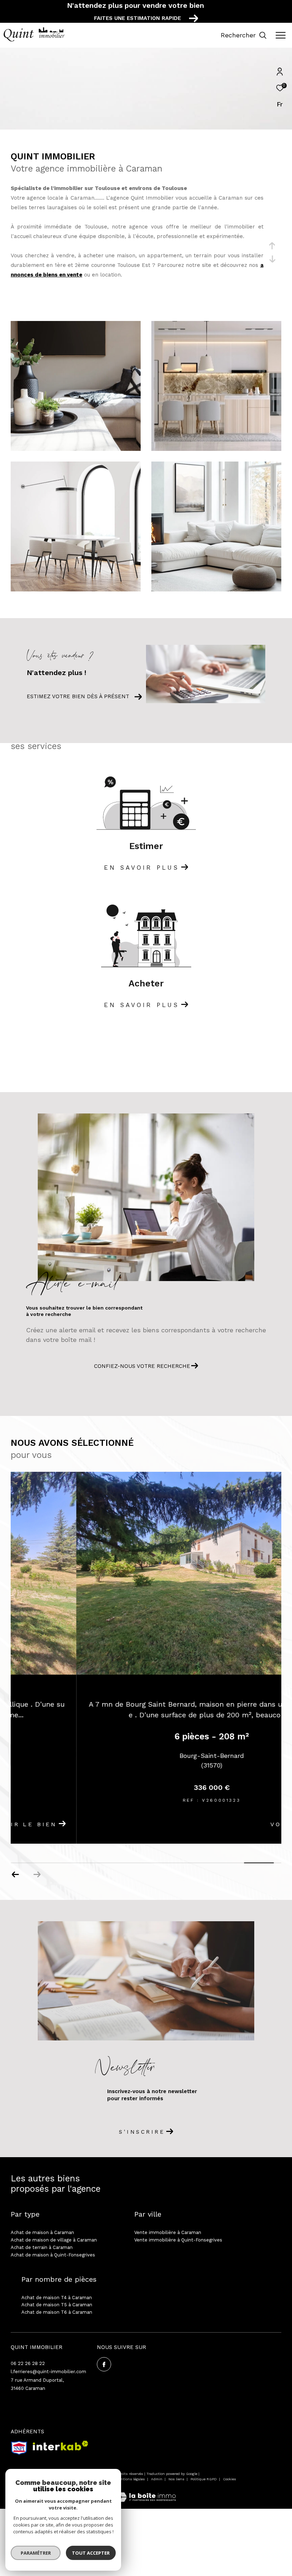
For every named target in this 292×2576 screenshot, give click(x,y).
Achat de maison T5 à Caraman (57, 2305)
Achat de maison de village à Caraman (54, 2240)
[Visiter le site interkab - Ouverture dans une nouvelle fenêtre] (61, 2446)
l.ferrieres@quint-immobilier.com (48, 2372)
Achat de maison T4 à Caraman (57, 2298)
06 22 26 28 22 (28, 2363)
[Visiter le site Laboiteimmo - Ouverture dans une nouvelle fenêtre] (146, 2493)
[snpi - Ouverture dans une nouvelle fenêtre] (19, 2448)
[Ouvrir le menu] (281, 35)
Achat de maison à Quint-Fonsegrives (53, 2255)
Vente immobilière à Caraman (168, 2232)
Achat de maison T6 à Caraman (57, 2312)
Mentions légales (131, 2479)
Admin (157, 2479)
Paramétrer (36, 2553)
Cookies (230, 2479)
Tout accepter (91, 2553)
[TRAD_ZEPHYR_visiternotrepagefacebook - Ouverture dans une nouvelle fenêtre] (104, 2364)
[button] (15, 1875)
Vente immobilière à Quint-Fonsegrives (178, 2240)
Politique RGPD (204, 2479)
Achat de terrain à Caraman (42, 2247)
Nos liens (177, 2479)
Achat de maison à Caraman (42, 2232)
